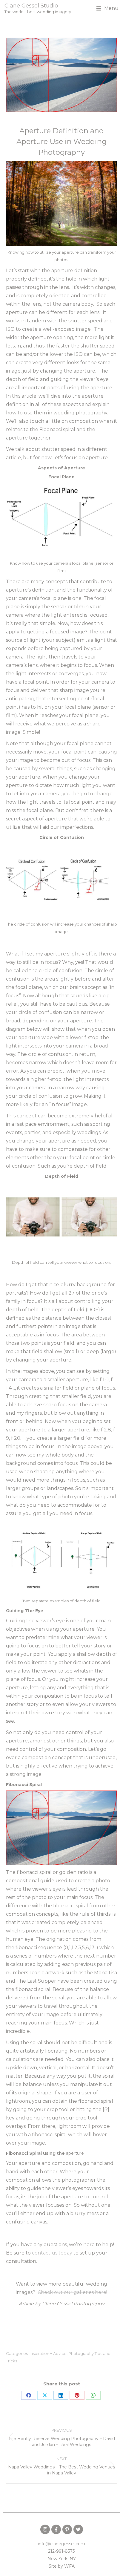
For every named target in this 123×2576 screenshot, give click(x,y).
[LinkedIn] (61, 2395)
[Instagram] (45, 2529)
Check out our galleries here (72, 2292)
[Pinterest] (77, 2395)
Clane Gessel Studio (31, 6)
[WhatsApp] (93, 2395)
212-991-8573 (61, 2551)
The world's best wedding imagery (38, 12)
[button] (107, 8)
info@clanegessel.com (61, 2544)
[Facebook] (29, 2395)
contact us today (52, 2253)
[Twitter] (78, 2529)
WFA (69, 2566)
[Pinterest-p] (67, 2529)
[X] (45, 2395)
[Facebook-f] (56, 2529)
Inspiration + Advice (48, 2353)
